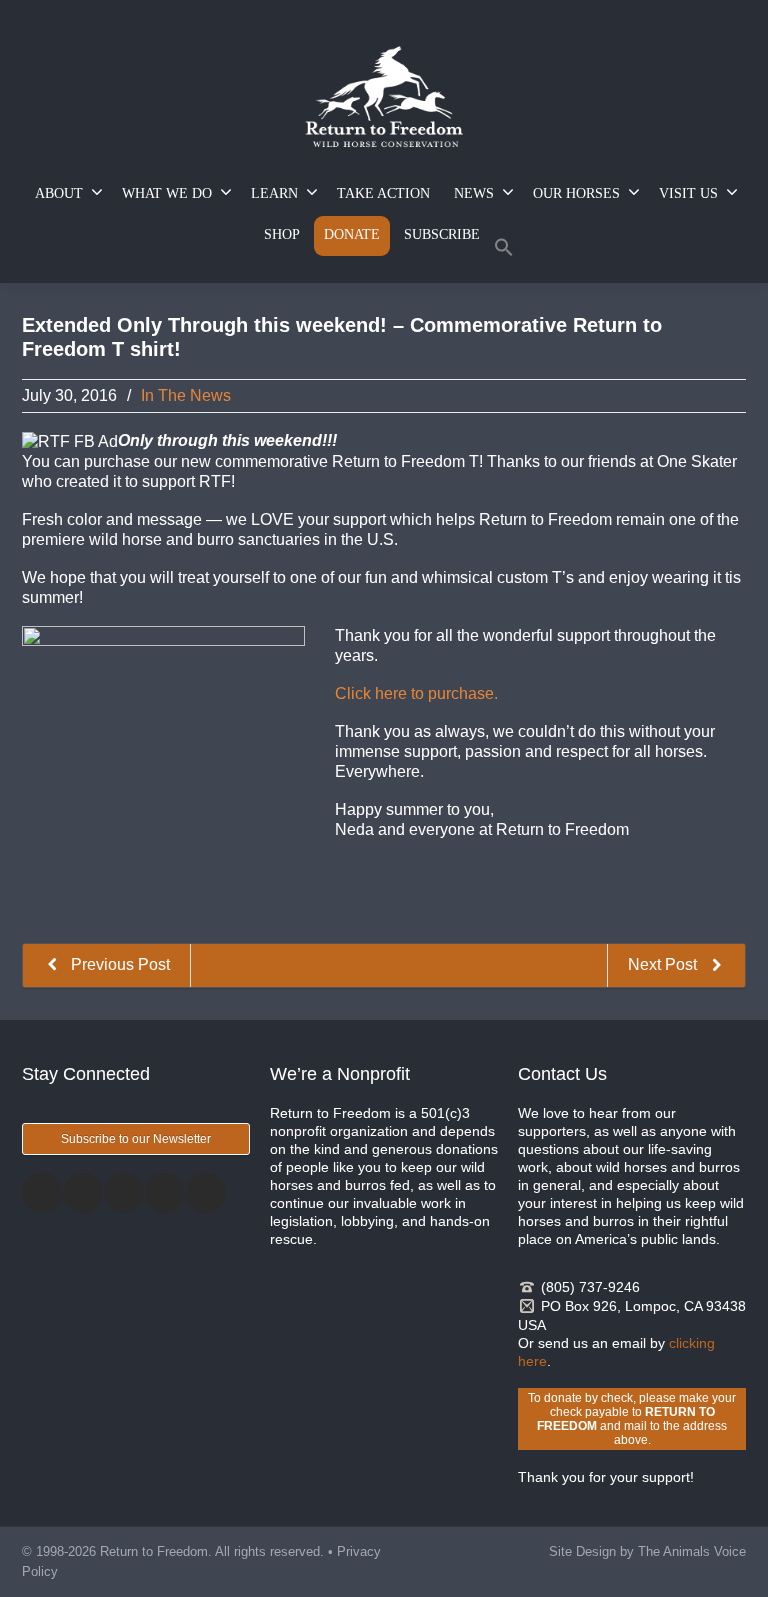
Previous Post (118, 964)
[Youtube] (206, 1193)
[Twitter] (83, 1193)
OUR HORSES (576, 193)
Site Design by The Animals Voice (647, 1551)
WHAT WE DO (167, 193)
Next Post (664, 964)
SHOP (282, 234)
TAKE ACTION (383, 193)
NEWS (474, 193)
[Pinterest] (165, 1193)
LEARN (274, 193)
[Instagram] (124, 1193)
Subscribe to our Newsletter (136, 1139)
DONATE (352, 234)
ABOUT (59, 193)
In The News (186, 395)
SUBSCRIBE (442, 234)
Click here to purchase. (416, 693)
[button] (504, 251)
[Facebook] (42, 1193)
